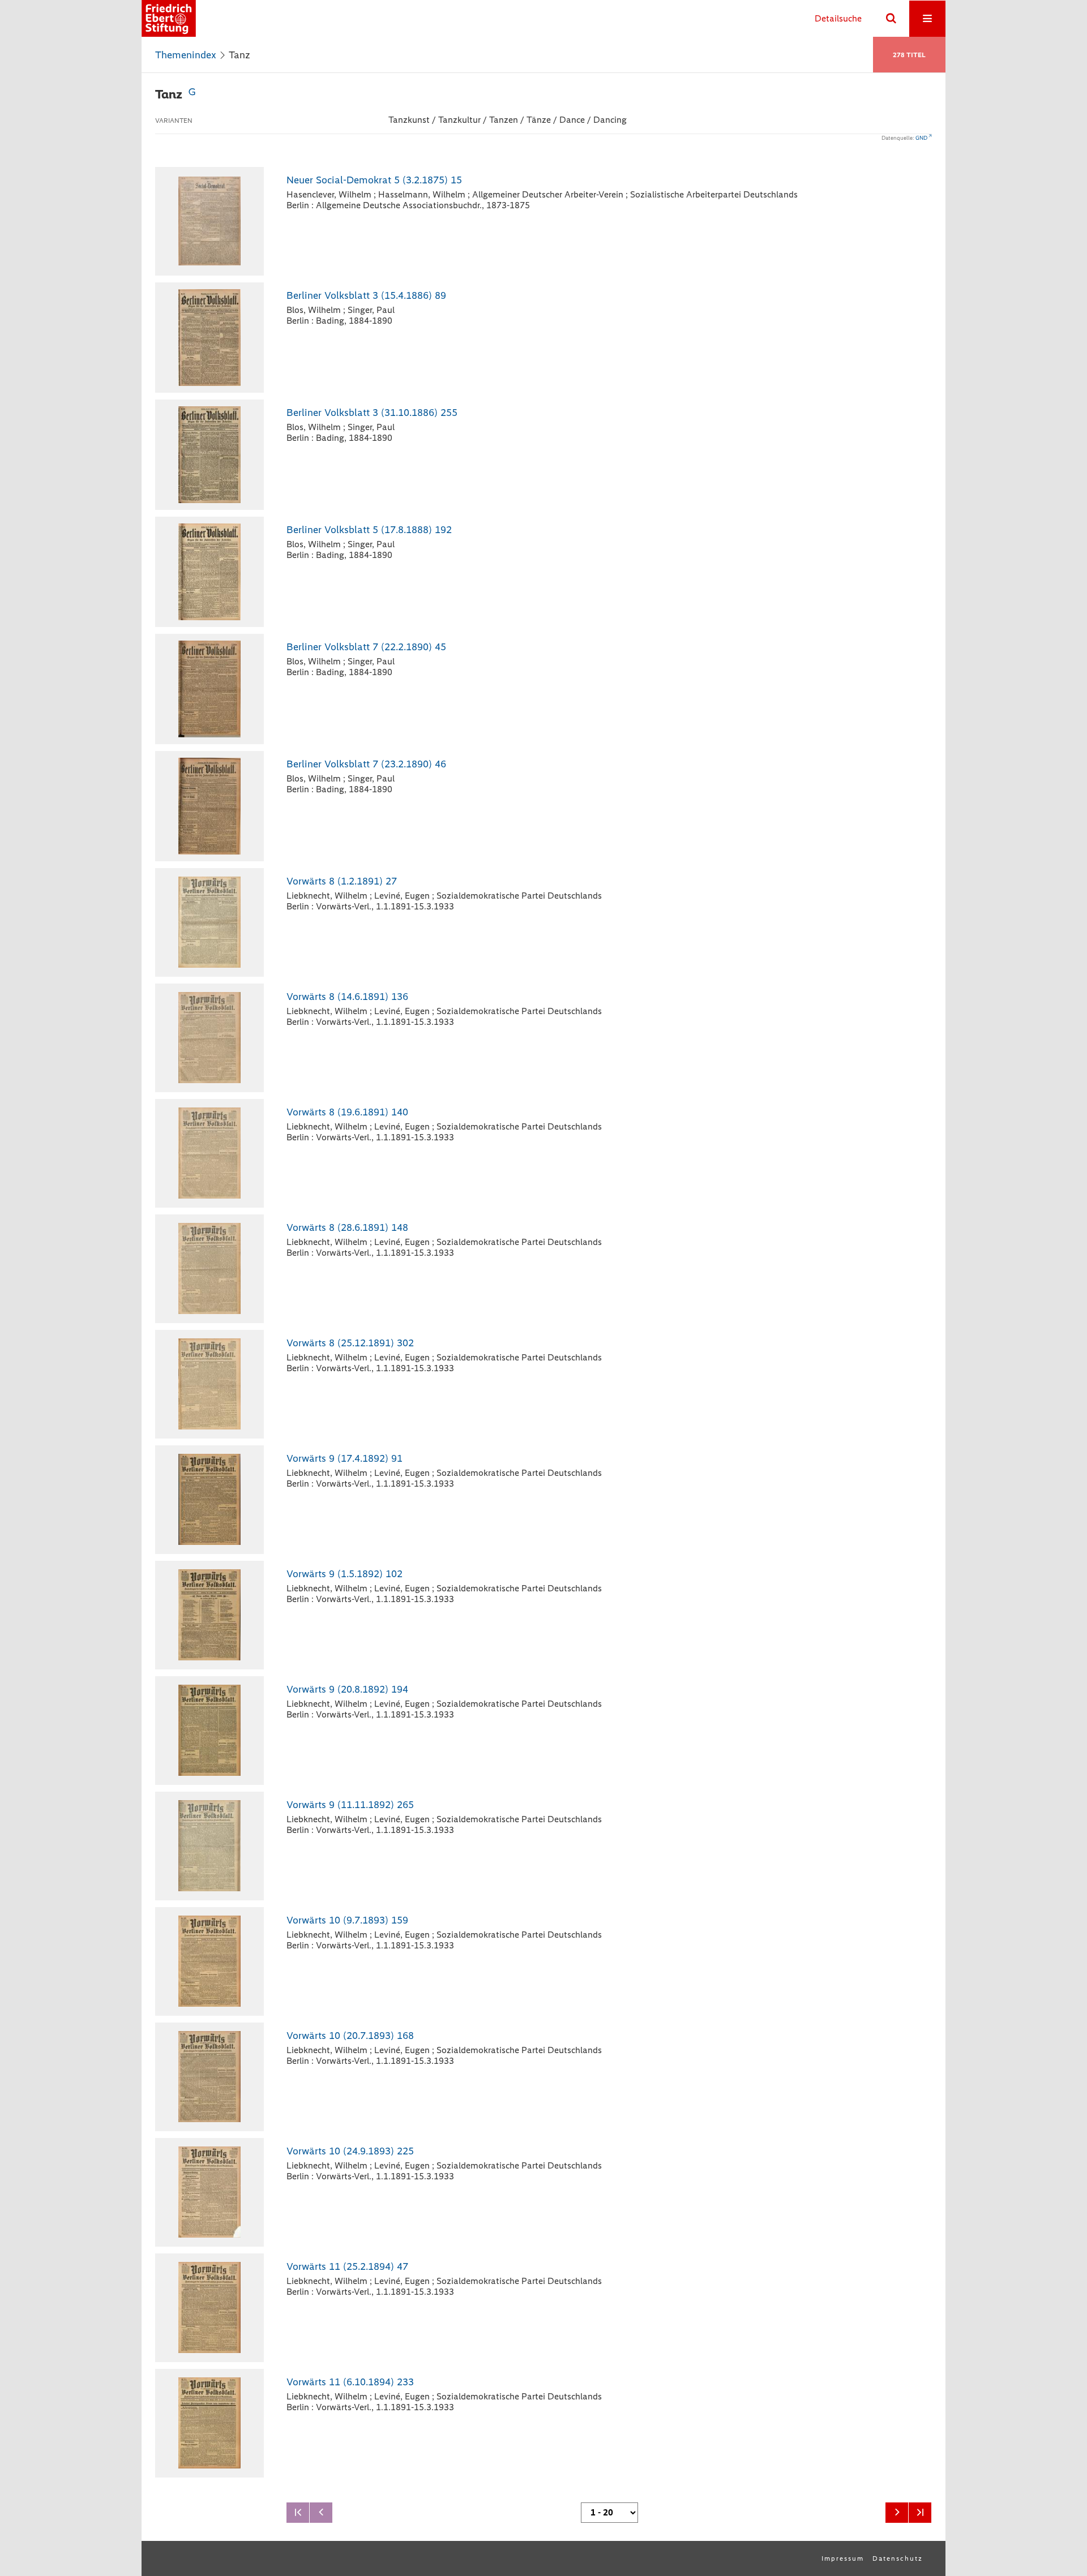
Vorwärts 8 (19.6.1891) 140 (347, 1112)
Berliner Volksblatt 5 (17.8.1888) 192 (369, 530)
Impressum (843, 2558)
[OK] (891, 19)
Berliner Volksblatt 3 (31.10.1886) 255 (372, 413)
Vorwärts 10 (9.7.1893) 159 (347, 1920)
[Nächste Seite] (897, 2513)
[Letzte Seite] (920, 2513)
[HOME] (169, 18)
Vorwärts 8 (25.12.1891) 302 (350, 1343)
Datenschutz (898, 2558)
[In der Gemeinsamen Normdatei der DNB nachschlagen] (192, 94)
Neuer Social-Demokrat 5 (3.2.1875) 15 (374, 180)
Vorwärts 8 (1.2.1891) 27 (342, 881)
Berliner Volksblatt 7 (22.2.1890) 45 (366, 647)
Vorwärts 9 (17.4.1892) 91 (344, 1458)
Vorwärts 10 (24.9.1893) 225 (350, 2151)
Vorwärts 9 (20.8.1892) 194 (347, 1689)
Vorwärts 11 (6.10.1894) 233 (350, 2382)
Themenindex (186, 55)
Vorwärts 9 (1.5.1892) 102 (344, 1574)
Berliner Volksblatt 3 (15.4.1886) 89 (366, 295)
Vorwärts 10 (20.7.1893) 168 (350, 2036)
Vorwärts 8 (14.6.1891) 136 (347, 997)
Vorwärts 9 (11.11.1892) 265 (350, 1805)
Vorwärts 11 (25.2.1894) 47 (347, 2266)
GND (921, 138)
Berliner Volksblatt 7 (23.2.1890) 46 (366, 764)
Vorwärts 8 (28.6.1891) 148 (347, 1227)
